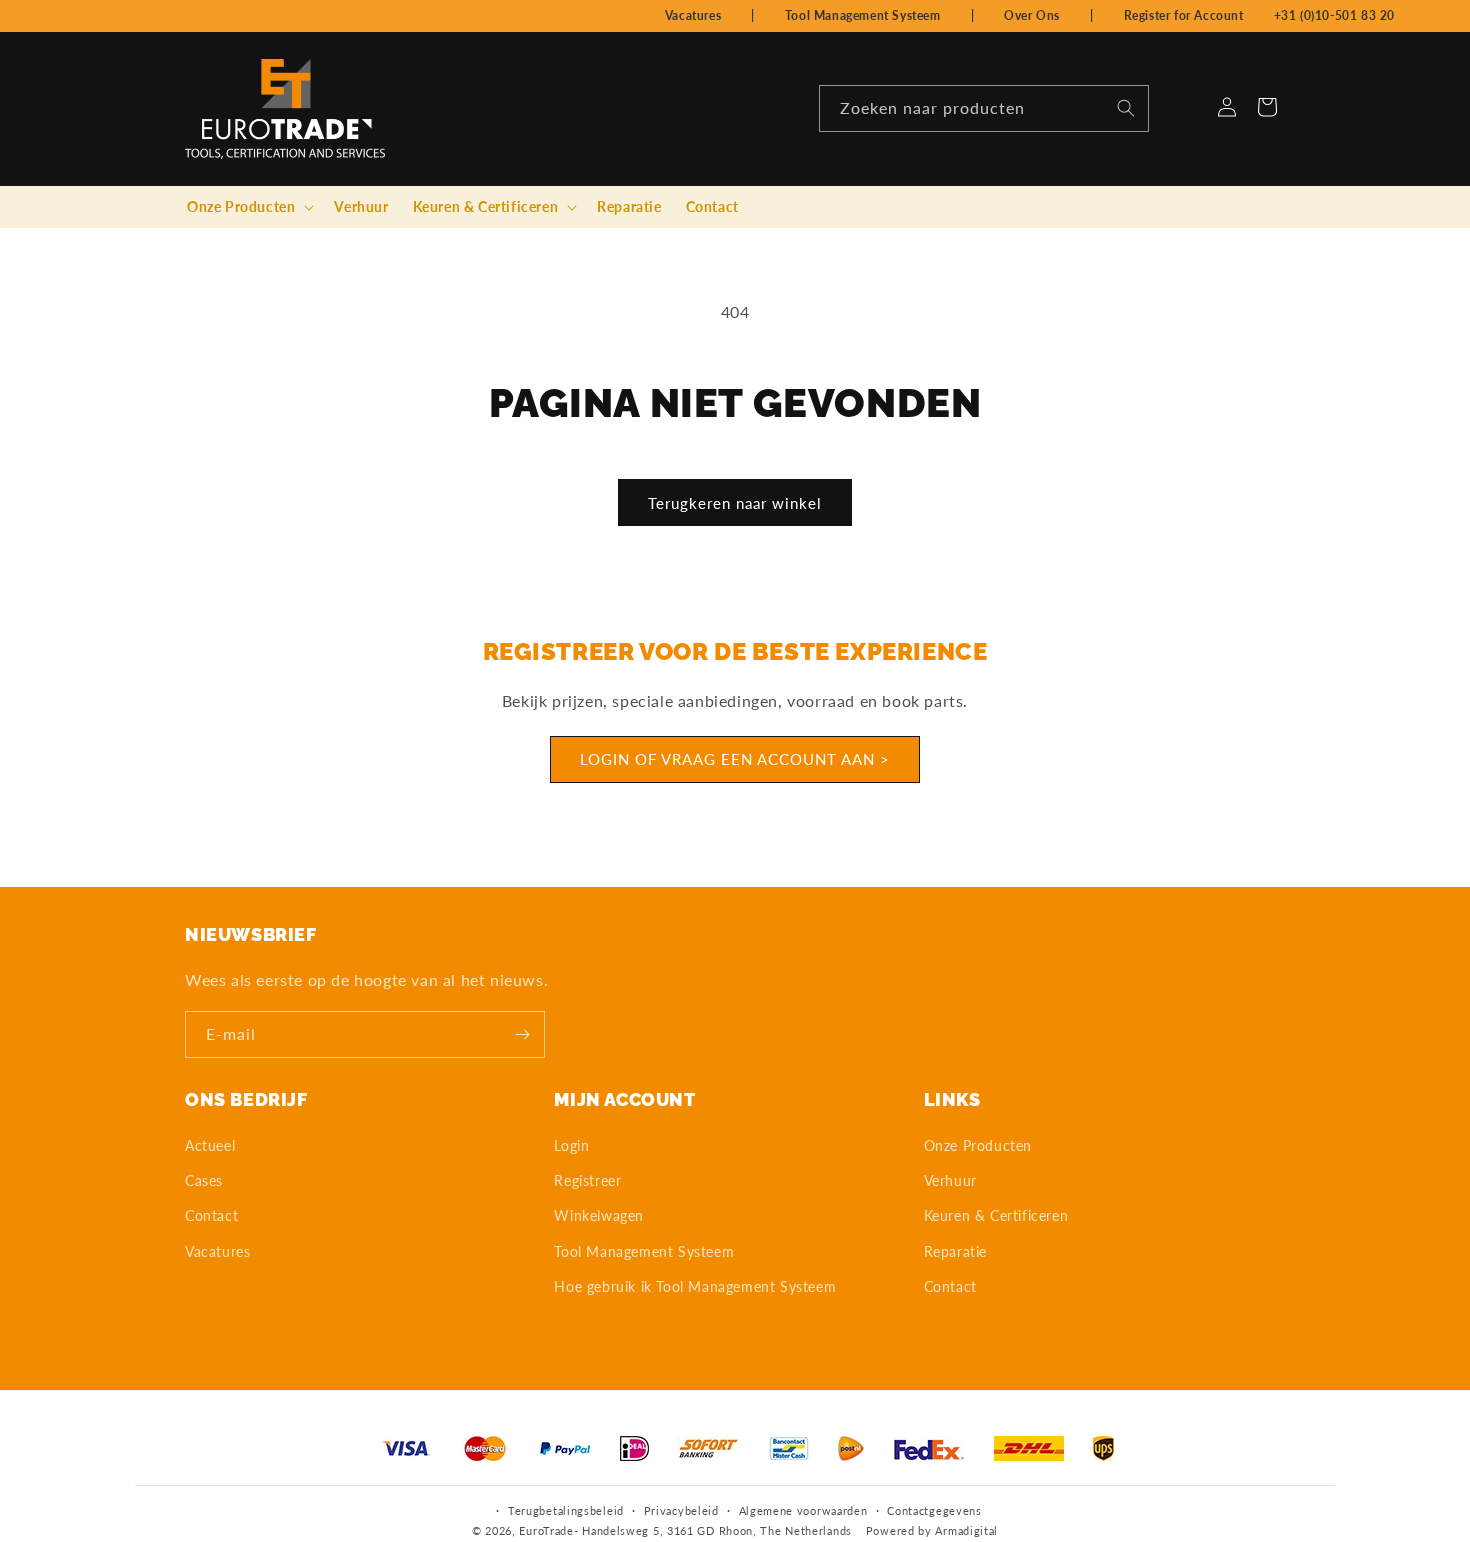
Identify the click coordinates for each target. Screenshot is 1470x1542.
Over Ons (1032, 15)
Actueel (210, 1145)
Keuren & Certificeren (996, 1216)
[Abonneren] (522, 1034)
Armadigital (966, 1531)
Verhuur (950, 1181)
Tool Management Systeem (863, 15)
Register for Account (1184, 15)
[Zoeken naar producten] (1126, 108)
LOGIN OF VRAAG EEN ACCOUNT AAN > (735, 760)
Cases (204, 1181)
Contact (211, 1216)
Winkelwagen (599, 1216)
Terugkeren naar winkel (735, 503)
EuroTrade (546, 1531)
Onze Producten (978, 1145)
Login (571, 1145)
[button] (248, 207)
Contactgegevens (934, 1510)
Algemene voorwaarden (803, 1510)
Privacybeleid (681, 1510)
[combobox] (984, 108)
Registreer (587, 1181)
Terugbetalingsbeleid (566, 1510)
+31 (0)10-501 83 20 (1334, 15)
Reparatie (955, 1251)
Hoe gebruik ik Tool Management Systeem (695, 1286)
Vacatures (693, 15)
